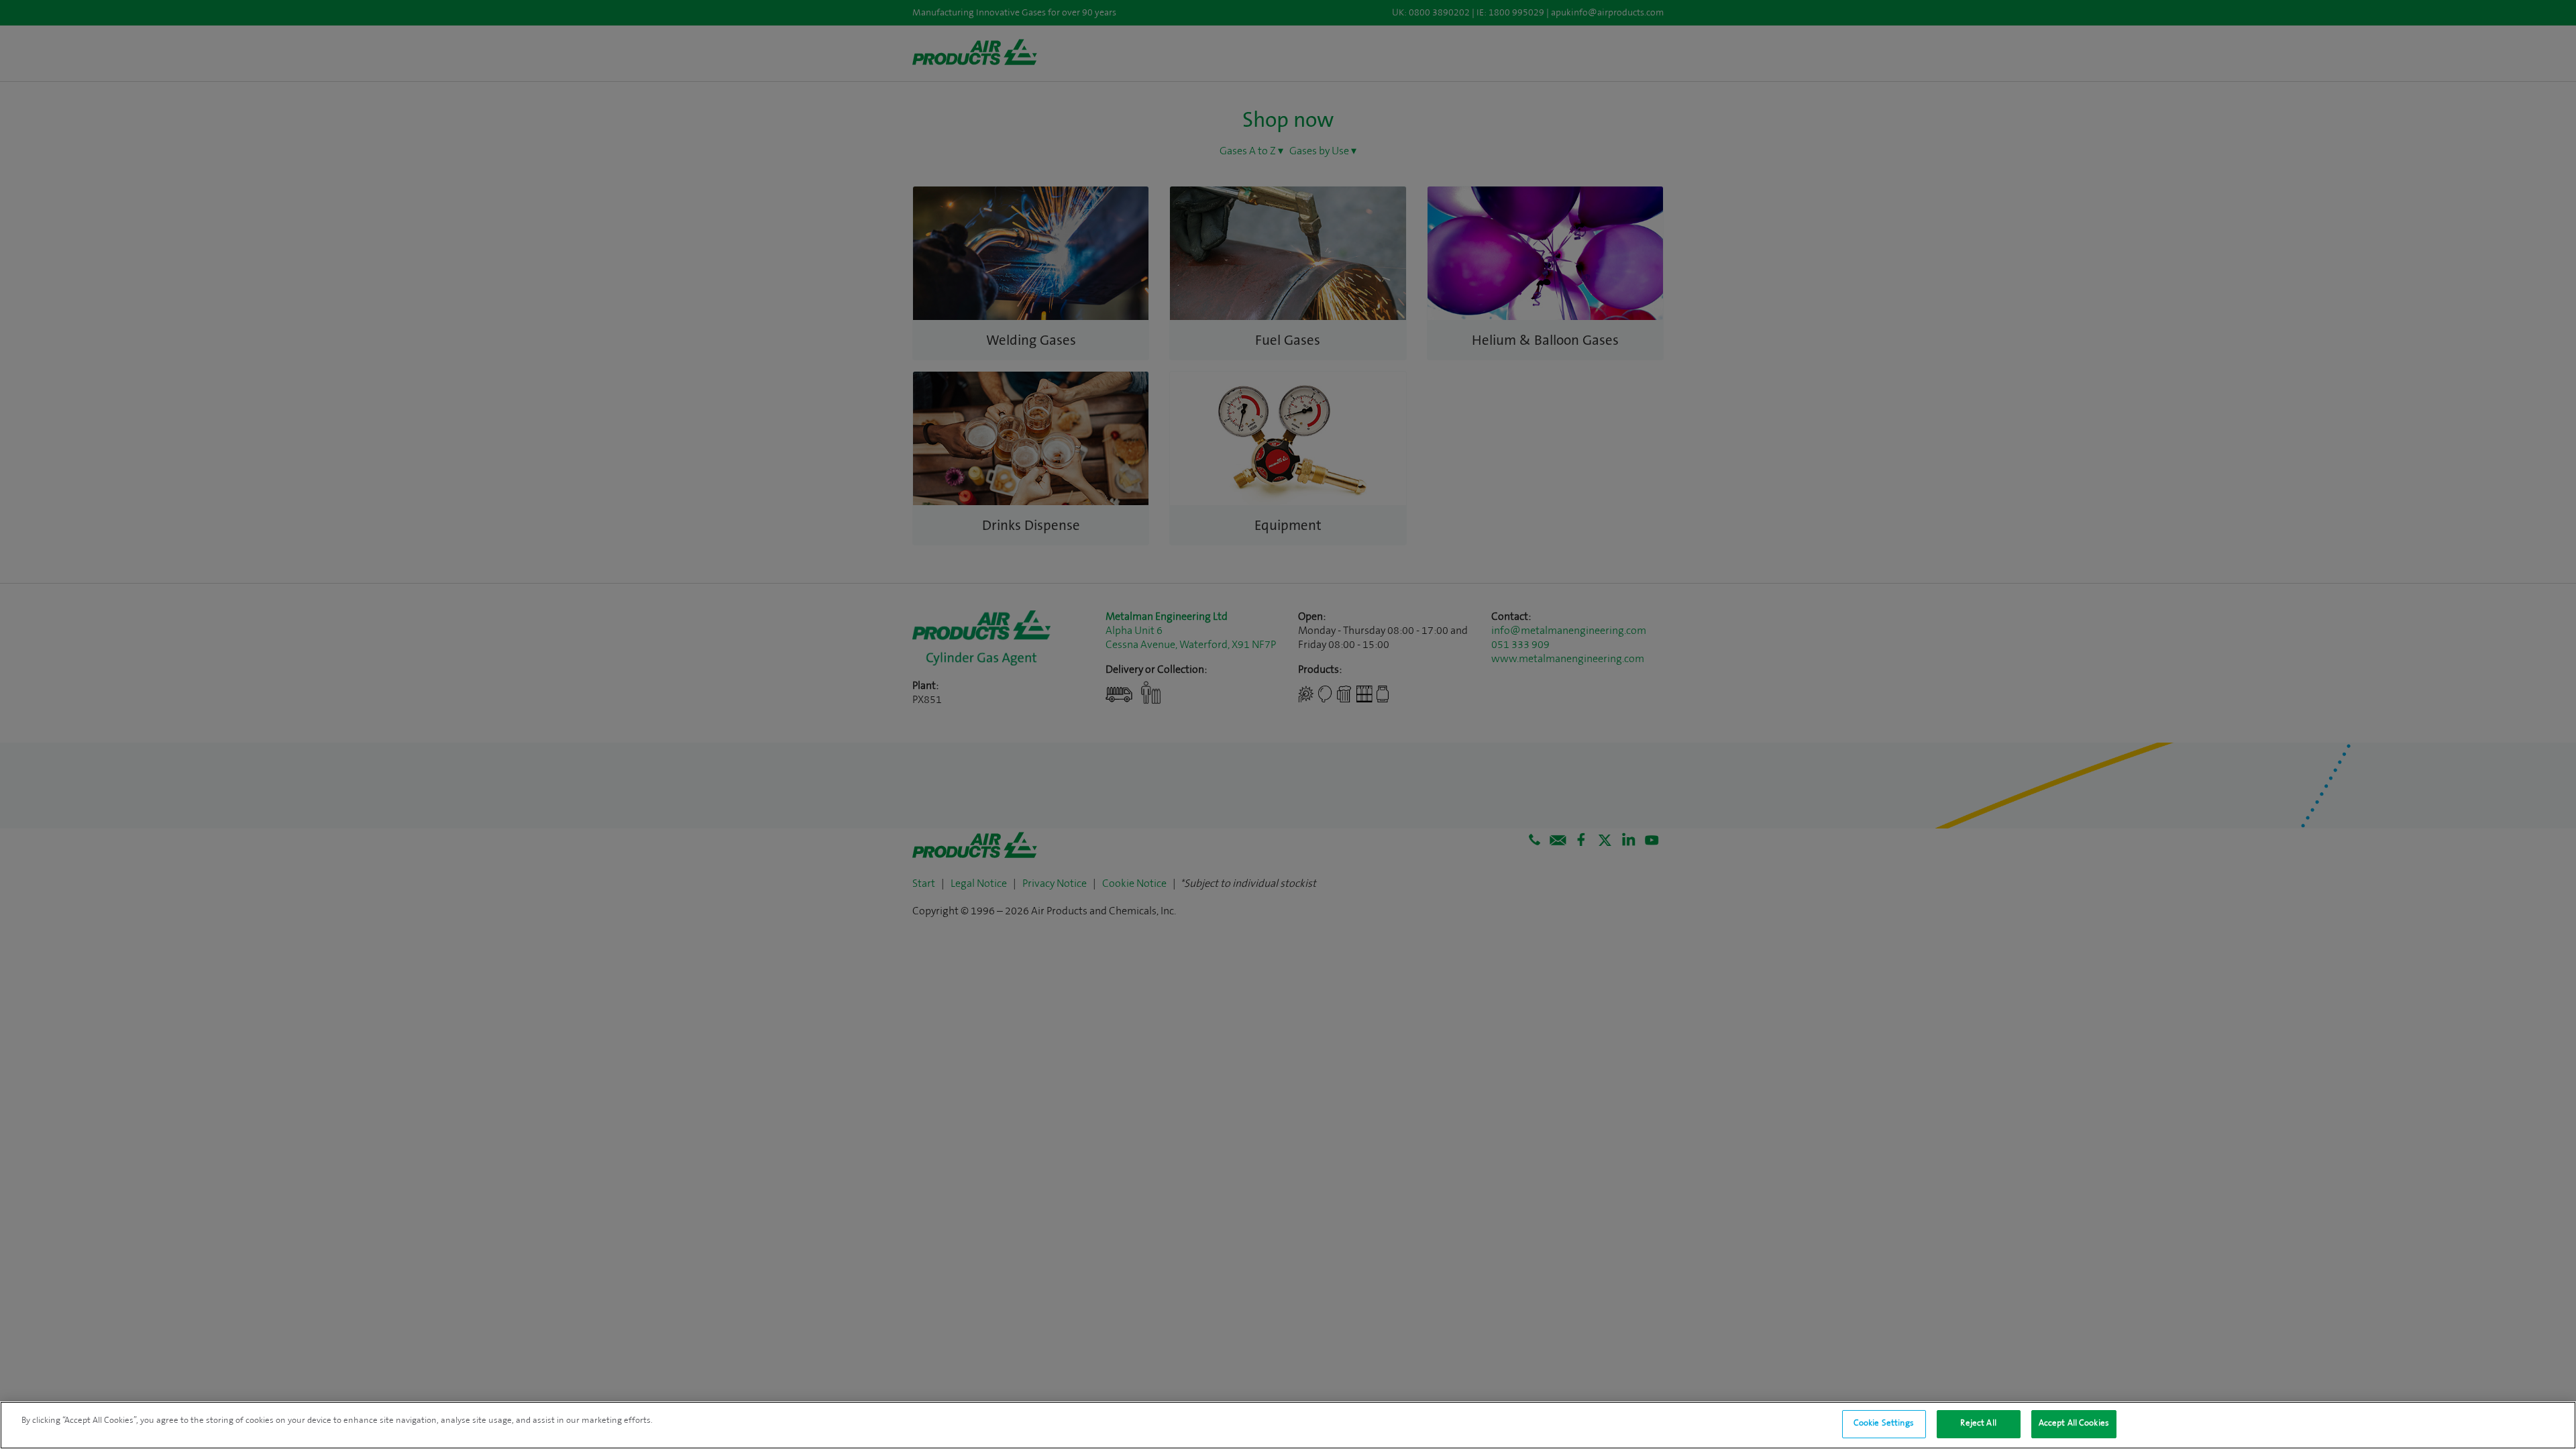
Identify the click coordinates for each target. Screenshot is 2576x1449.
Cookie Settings (1884, 1424)
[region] (1288, 1425)
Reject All (1978, 1424)
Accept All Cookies (2074, 1424)
